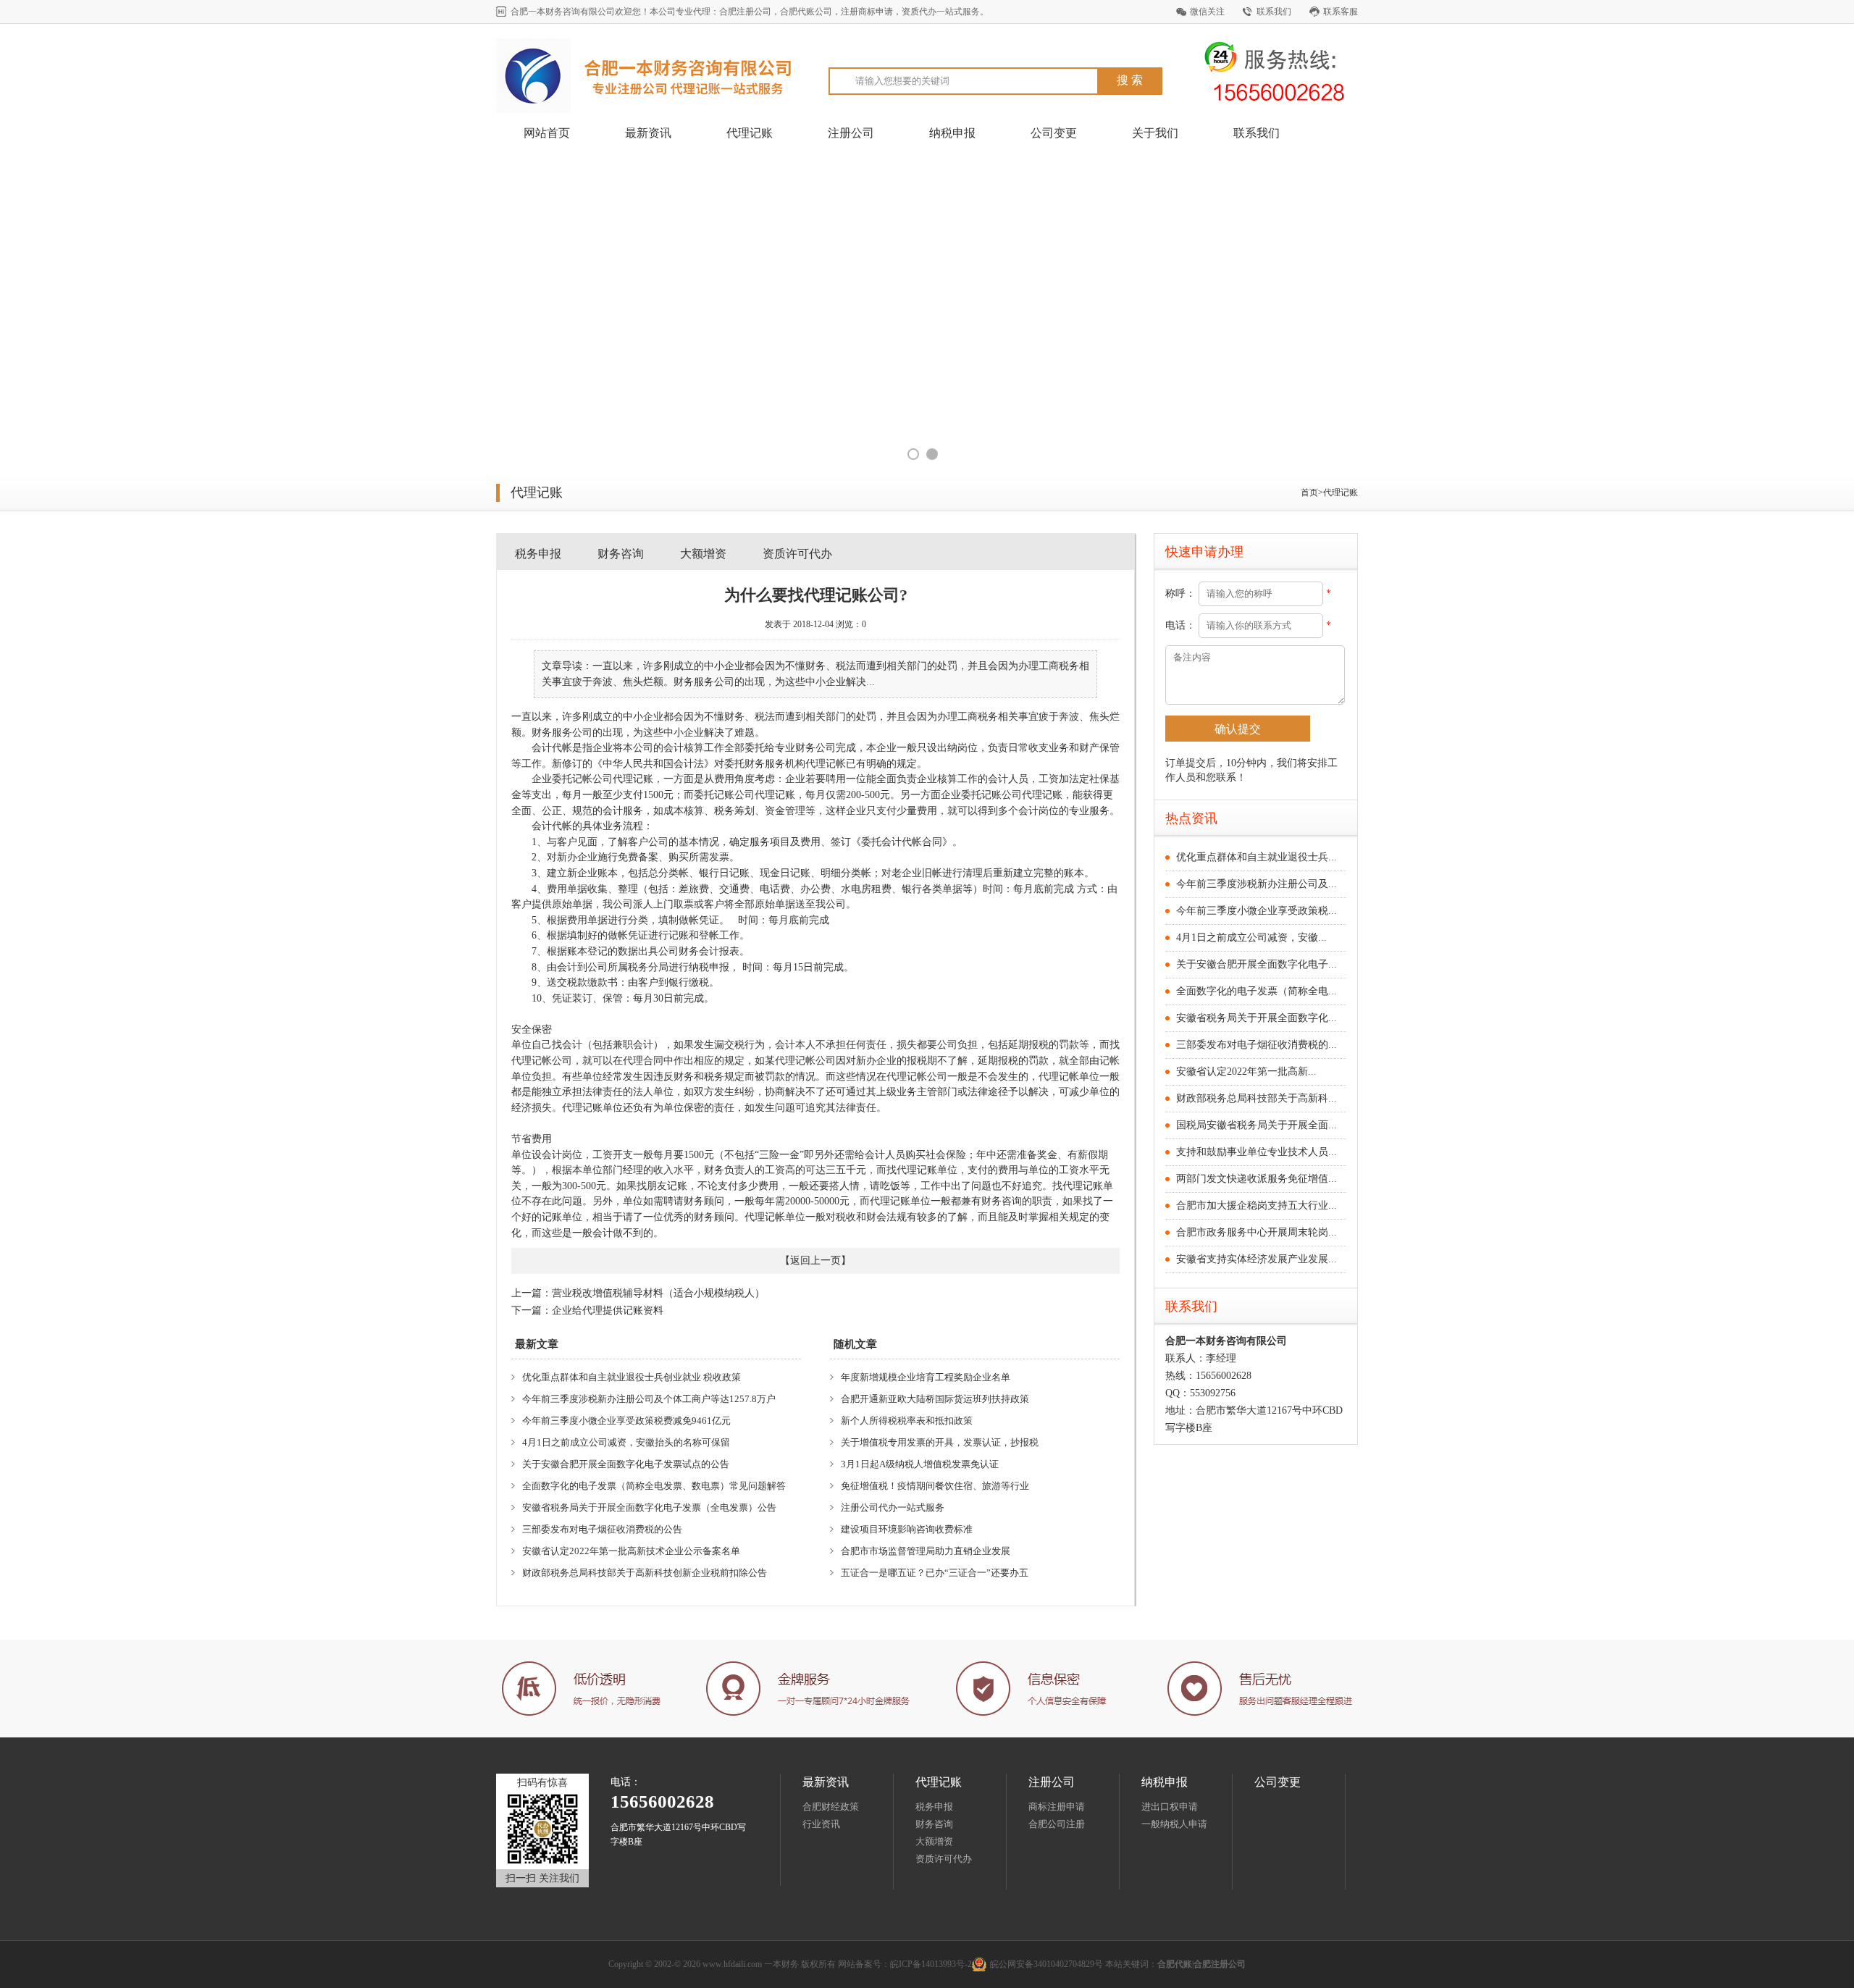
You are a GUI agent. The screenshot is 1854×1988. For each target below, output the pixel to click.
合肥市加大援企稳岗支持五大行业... (1257, 1205)
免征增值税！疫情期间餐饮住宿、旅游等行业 (935, 1486)
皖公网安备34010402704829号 (1046, 1964)
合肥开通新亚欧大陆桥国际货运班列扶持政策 (935, 1399)
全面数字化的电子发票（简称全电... (1257, 991)
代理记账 (750, 133)
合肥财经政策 (831, 1807)
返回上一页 (815, 1261)
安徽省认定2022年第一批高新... (1246, 1071)
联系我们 (1274, 12)
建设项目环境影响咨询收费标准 (907, 1529)
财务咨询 (621, 554)
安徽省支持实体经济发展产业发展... (1257, 1259)
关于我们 (1155, 133)
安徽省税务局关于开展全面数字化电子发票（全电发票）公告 (649, 1507)
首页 (1309, 492)
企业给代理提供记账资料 (608, 1310)
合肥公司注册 (1057, 1824)
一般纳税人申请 (1174, 1824)
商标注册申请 (1057, 1807)
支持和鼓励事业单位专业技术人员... (1257, 1152)
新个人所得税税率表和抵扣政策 (907, 1421)
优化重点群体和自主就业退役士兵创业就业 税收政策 (632, 1377)
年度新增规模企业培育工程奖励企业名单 (926, 1377)
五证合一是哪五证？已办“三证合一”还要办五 (935, 1573)
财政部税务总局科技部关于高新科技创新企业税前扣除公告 (645, 1573)
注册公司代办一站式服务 (893, 1507)
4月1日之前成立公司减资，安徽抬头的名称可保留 (626, 1442)
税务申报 (538, 554)
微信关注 (1207, 12)
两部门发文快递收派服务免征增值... (1257, 1179)
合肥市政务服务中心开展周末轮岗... (1257, 1232)
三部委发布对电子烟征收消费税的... (1257, 1045)
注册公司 (851, 133)
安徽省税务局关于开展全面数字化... (1257, 1018)
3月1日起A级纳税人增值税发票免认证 (920, 1464)
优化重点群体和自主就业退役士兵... (1257, 857)
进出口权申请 (1170, 1807)
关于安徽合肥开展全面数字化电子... (1257, 964)
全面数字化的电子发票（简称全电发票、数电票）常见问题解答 (654, 1486)
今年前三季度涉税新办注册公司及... (1257, 884)
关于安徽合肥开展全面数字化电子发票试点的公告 (626, 1464)
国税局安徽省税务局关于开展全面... (1257, 1125)
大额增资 (703, 554)
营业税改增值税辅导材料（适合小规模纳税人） (658, 1293)
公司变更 (1054, 133)
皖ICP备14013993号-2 (931, 1964)
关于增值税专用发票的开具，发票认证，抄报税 (940, 1442)
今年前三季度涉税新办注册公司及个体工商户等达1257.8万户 (649, 1399)
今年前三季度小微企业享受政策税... (1257, 911)
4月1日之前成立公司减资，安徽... (1251, 938)
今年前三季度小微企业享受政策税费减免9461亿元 (626, 1421)
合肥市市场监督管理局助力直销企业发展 (926, 1551)
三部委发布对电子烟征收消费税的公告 (602, 1529)
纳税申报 (952, 133)
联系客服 (1341, 12)
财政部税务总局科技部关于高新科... (1257, 1098)
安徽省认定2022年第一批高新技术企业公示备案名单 (631, 1551)
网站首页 (547, 133)
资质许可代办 (797, 554)
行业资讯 (821, 1824)
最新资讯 (648, 133)
